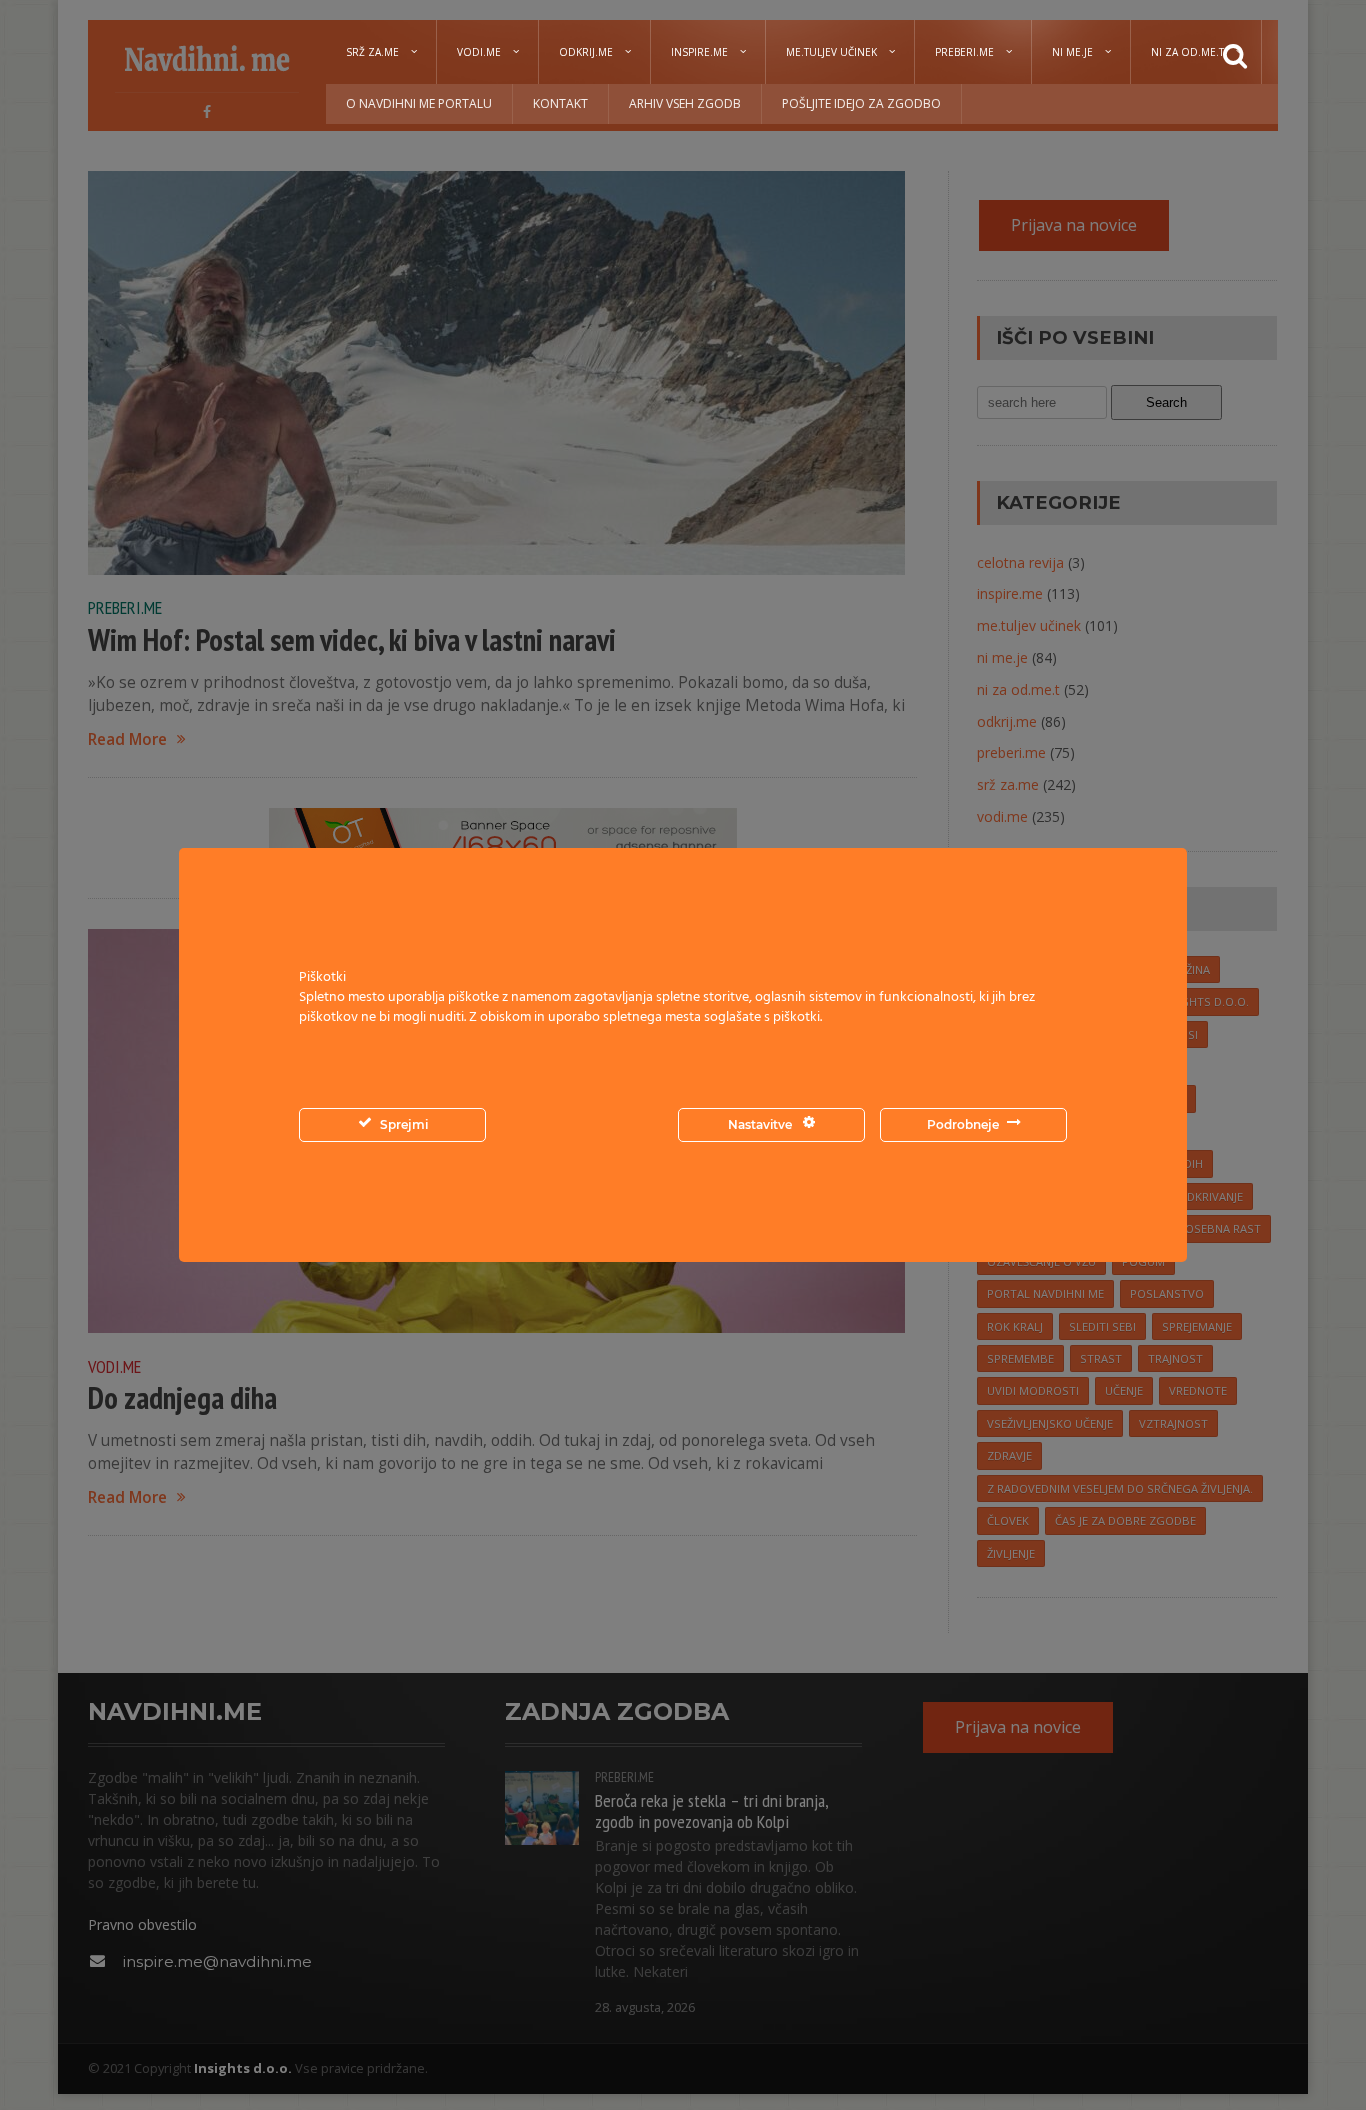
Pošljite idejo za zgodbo (861, 103)
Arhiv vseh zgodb (685, 103)
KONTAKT (560, 103)
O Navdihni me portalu (419, 103)
